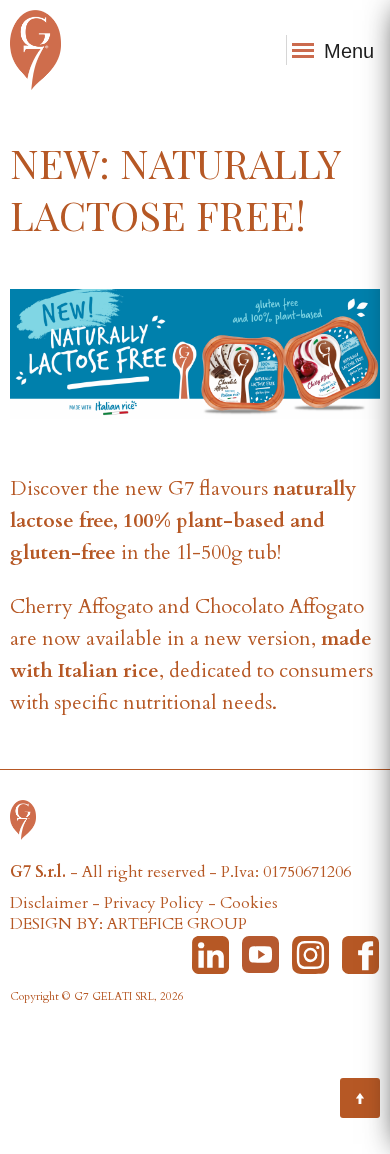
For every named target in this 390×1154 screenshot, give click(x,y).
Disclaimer (49, 903)
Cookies (249, 903)
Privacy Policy (154, 903)
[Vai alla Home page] (28, 818)
